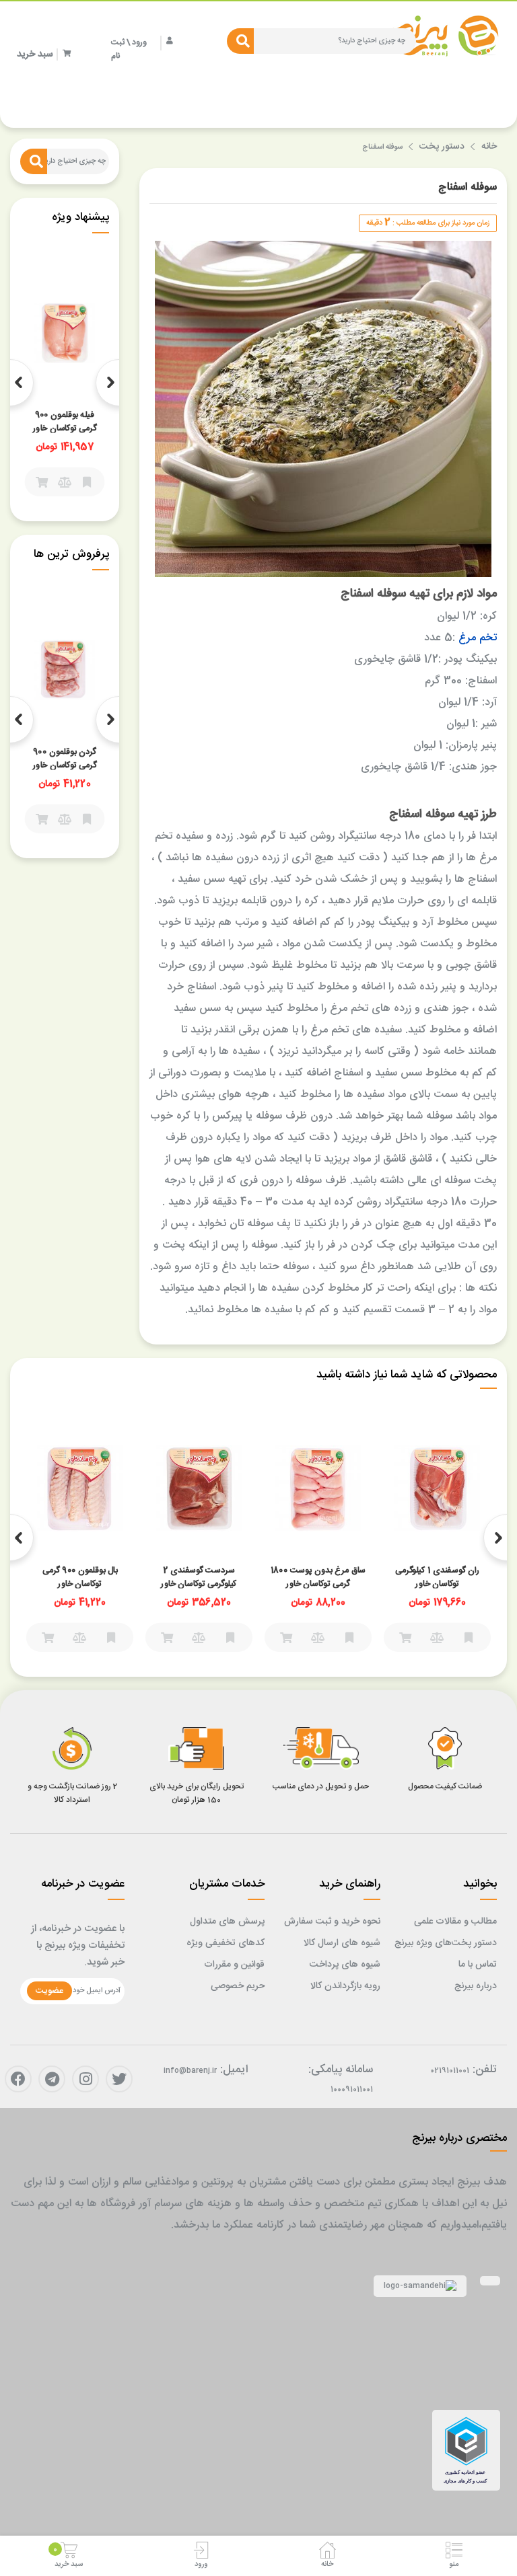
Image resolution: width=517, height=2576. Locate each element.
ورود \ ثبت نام (129, 49)
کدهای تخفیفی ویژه (226, 1943)
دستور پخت (442, 147)
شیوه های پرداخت (345, 1965)
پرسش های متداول (227, 1922)
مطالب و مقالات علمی (455, 1922)
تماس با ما (478, 1965)
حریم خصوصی (238, 1986)
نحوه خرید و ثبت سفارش (332, 1922)
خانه (489, 147)
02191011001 (450, 2071)
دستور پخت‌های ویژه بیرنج (446, 1943)
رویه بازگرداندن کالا (345, 1986)
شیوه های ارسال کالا (342, 1943)
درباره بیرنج (476, 1986)
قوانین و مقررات (234, 1965)
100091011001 (352, 2090)
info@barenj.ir (190, 2071)
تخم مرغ (478, 638)
